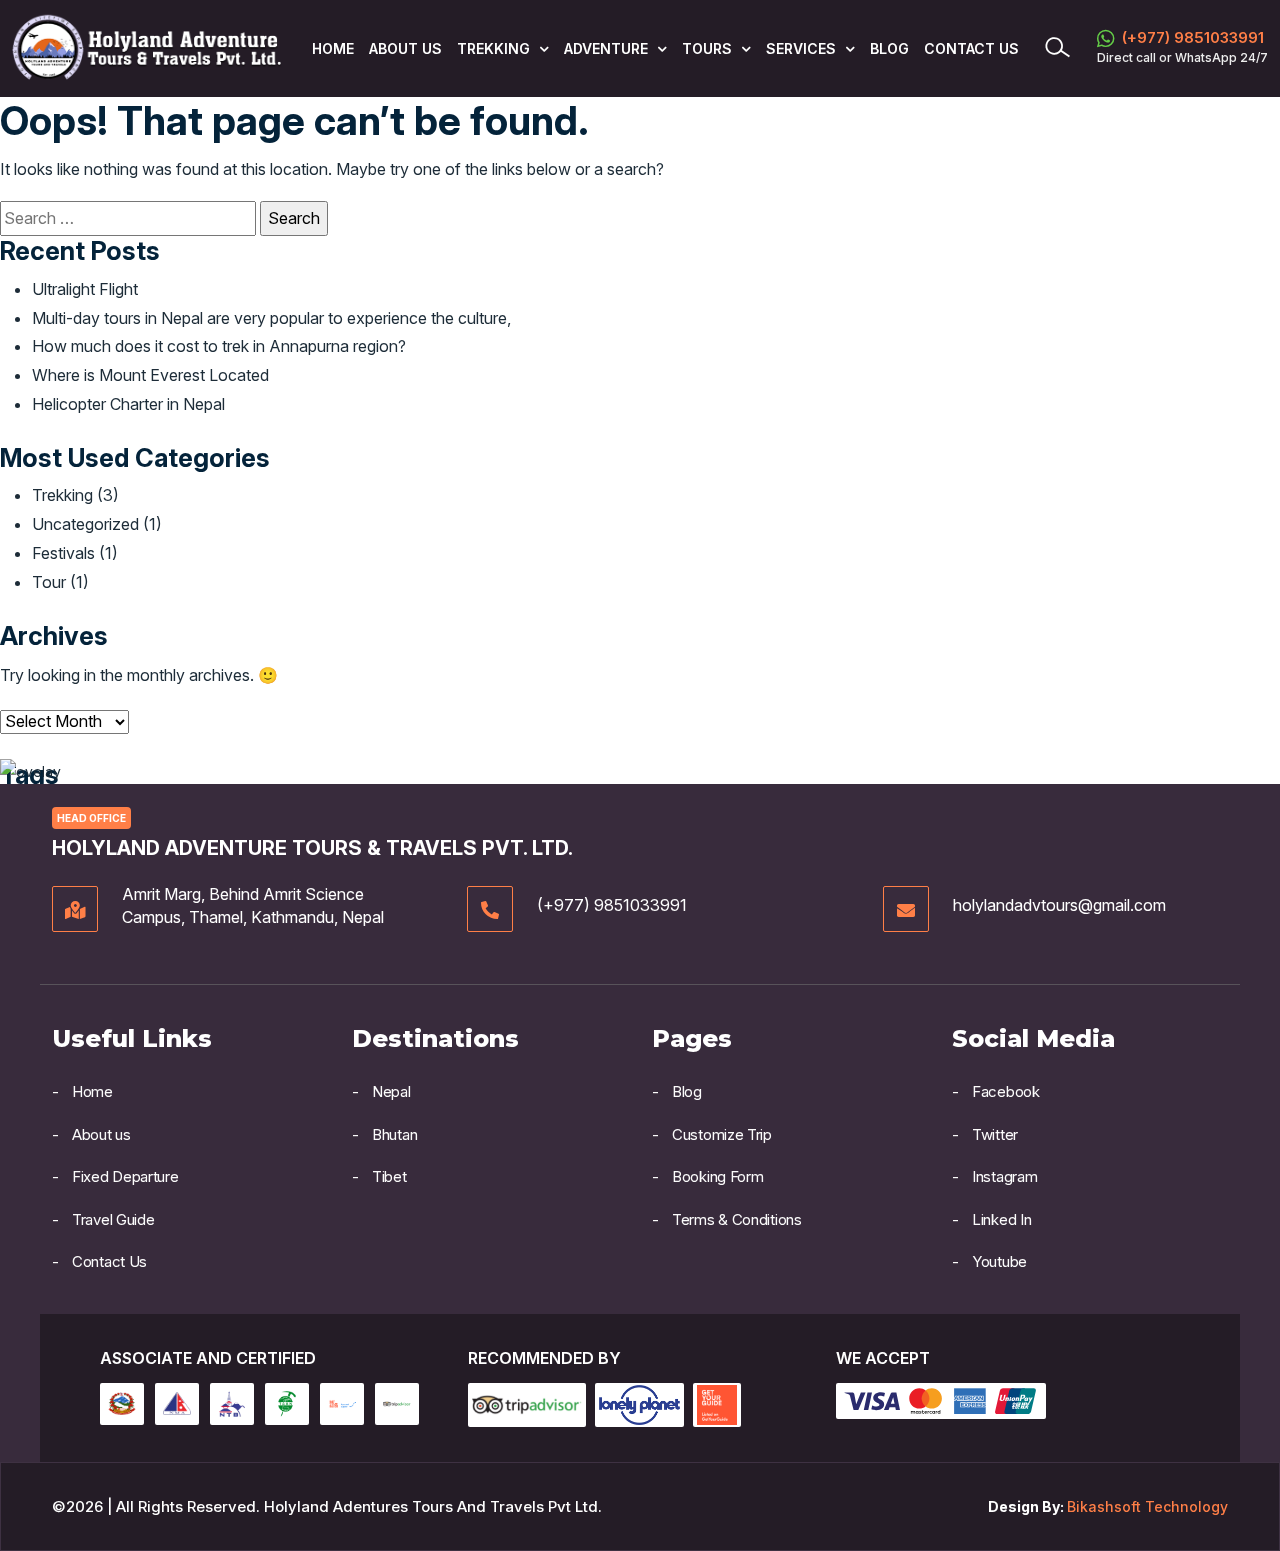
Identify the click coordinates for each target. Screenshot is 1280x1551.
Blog (889, 48)
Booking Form (717, 1176)
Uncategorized (85, 524)
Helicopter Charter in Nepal (128, 404)
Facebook (1006, 1091)
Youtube (999, 1261)
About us (405, 48)
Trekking (62, 495)
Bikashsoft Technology (1147, 1506)
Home (333, 48)
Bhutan (394, 1134)
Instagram (1004, 1176)
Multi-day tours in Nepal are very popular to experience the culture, (271, 318)
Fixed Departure (125, 1176)
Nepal (391, 1091)
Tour (49, 582)
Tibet (389, 1176)
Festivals (63, 553)
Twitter (995, 1134)
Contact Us (971, 48)
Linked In (1001, 1219)
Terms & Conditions (737, 1219)
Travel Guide (113, 1219)
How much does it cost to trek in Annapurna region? (219, 346)
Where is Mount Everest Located (150, 375)
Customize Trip (722, 1134)
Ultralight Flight (85, 289)
